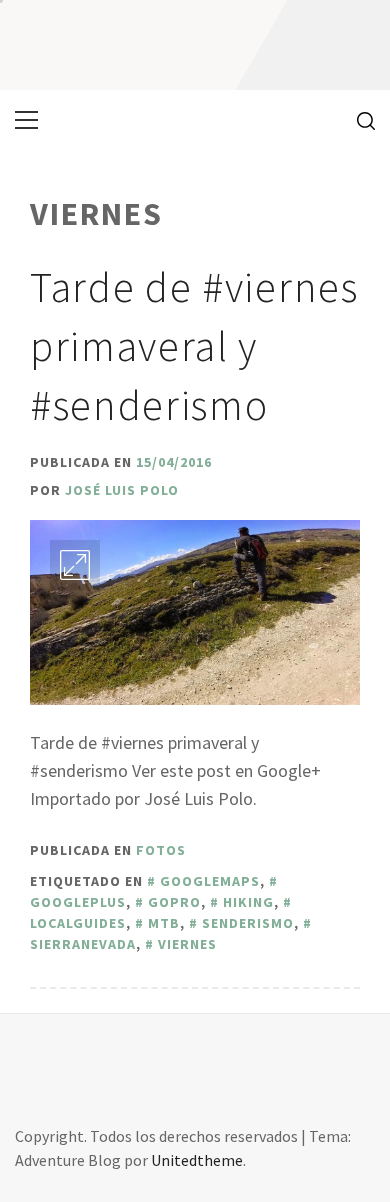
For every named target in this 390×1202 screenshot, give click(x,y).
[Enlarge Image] (75, 565)
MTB (164, 923)
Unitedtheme (197, 1160)
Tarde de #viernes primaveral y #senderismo (194, 346)
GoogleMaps (210, 881)
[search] (358, 120)
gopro (174, 902)
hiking (248, 902)
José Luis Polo (122, 490)
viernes (187, 944)
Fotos (161, 850)
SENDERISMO (248, 923)
